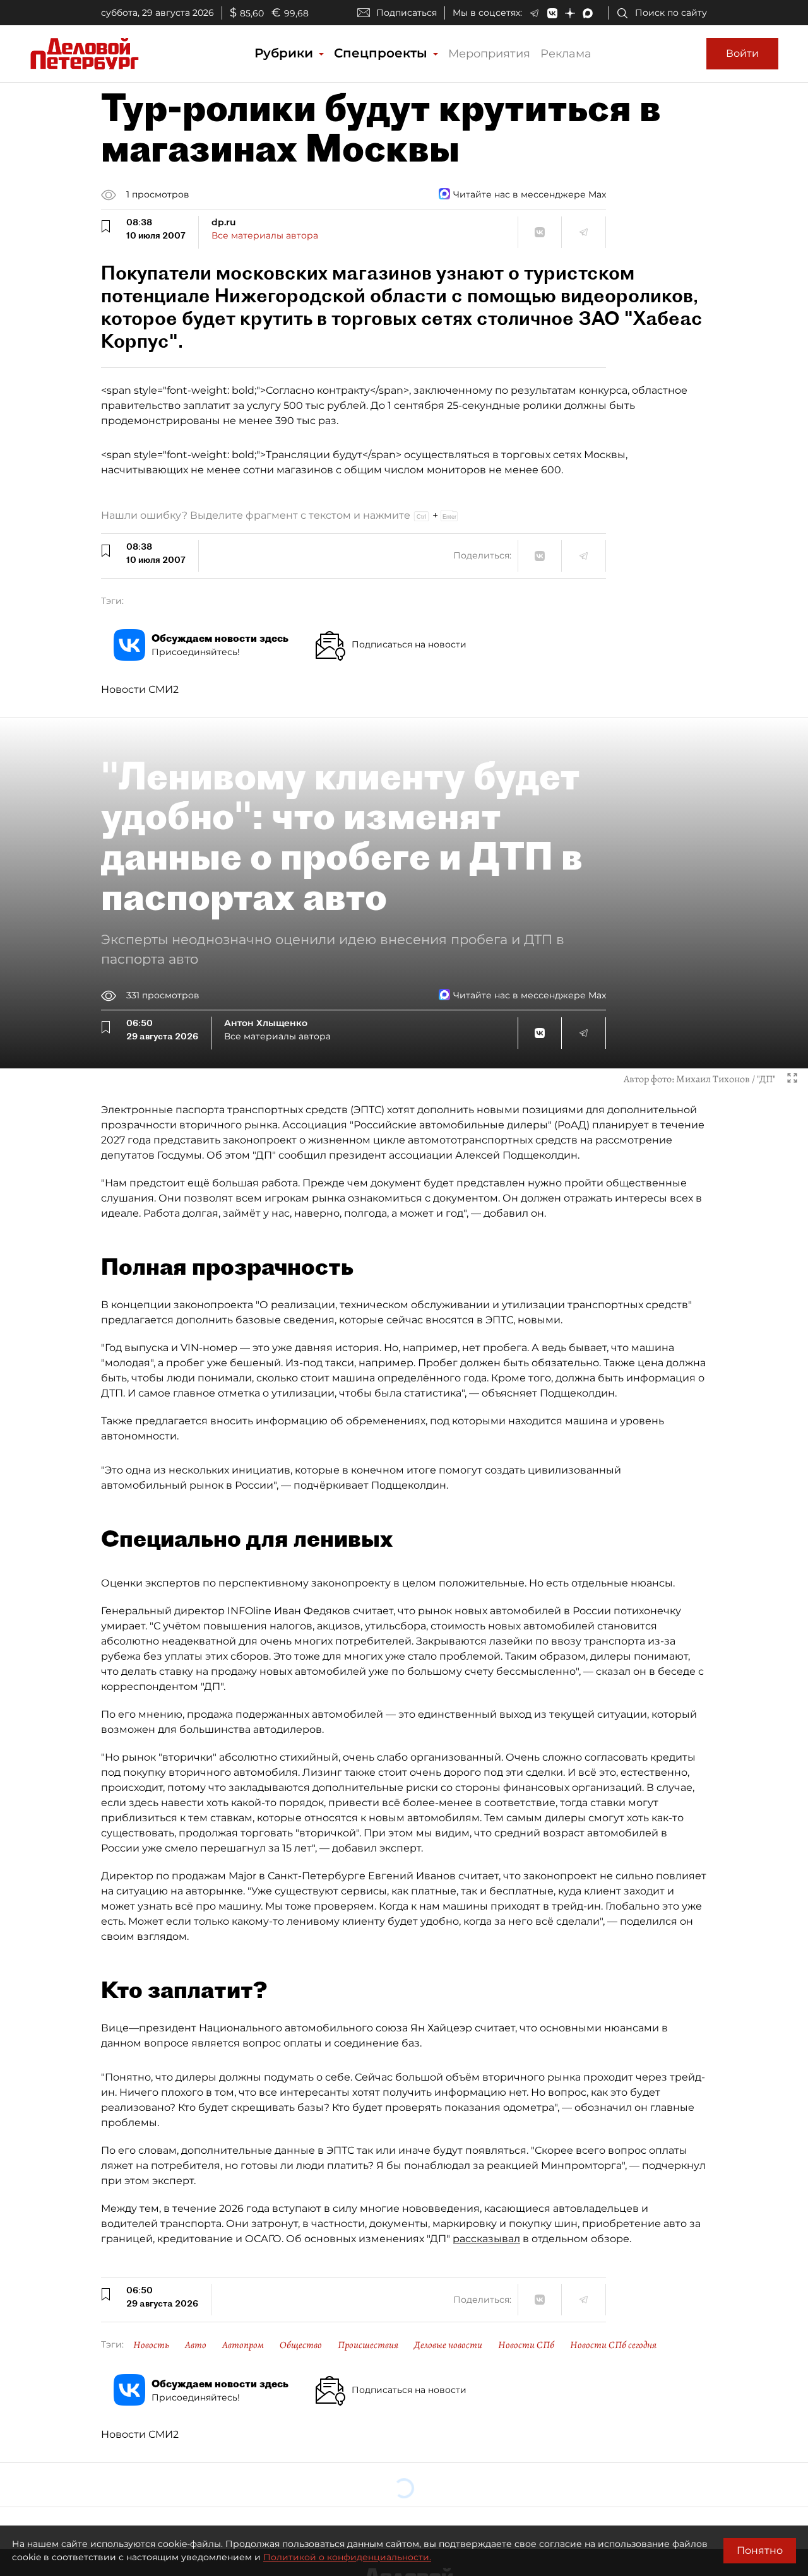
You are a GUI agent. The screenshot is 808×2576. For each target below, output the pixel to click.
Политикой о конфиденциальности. (347, 2557)
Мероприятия (489, 54)
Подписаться (407, 13)
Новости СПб (526, 2345)
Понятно (760, 2550)
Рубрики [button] (286, 53)
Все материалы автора (265, 235)
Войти (742, 53)
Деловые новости (448, 2345)
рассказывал (486, 2239)
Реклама (566, 54)
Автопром (243, 2345)
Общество (301, 2345)
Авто (196, 2345)
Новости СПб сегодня (613, 2345)
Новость (151, 2345)
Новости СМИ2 (140, 689)
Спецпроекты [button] (383, 53)
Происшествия (368, 2345)
